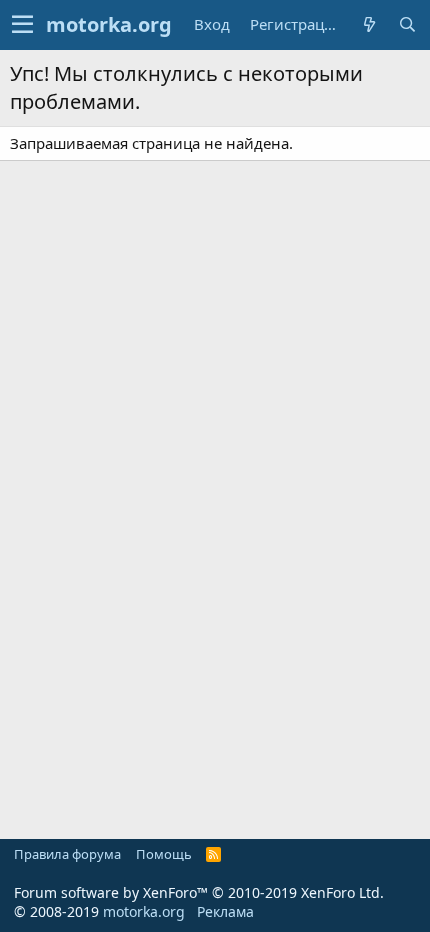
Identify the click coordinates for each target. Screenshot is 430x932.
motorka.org (144, 911)
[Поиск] (407, 24)
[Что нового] (369, 24)
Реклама (225, 911)
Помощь (164, 854)
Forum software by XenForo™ (199, 892)
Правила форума (67, 854)
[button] (22, 25)
